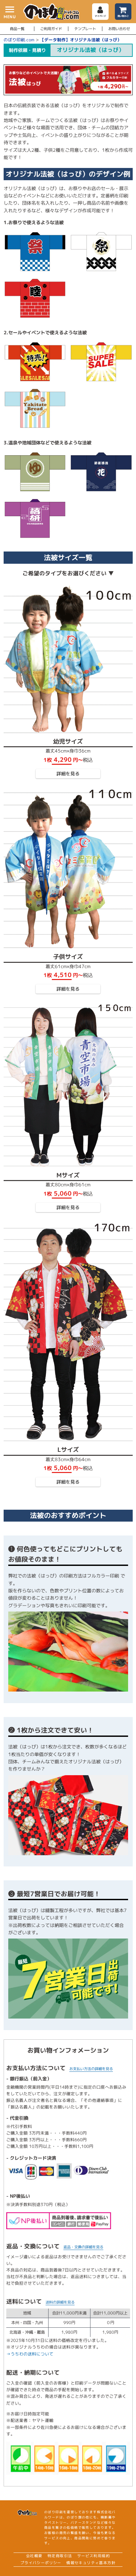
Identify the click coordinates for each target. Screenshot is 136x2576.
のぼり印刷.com (19, 40)
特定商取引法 (60, 2556)
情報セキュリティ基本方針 (91, 2563)
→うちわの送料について (30, 2354)
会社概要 (34, 2556)
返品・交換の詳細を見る (83, 2247)
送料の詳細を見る (60, 2302)
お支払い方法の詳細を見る (91, 2069)
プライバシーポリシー (41, 2563)
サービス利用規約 (94, 2556)
